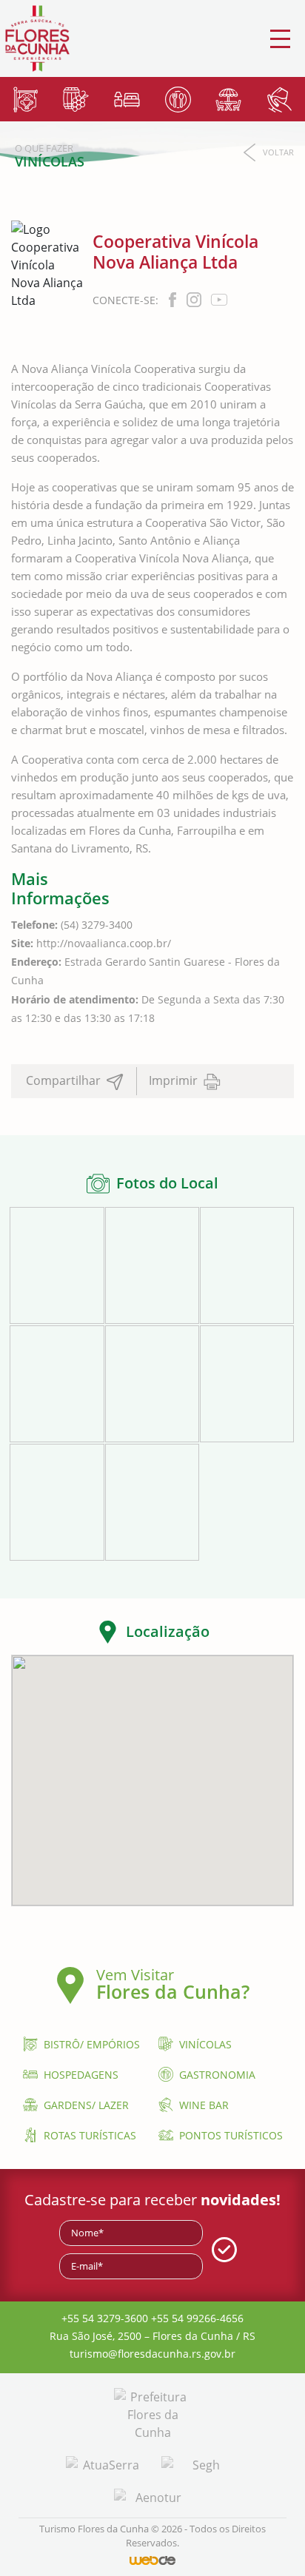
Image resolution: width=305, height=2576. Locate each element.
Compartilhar (65, 1080)
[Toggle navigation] (280, 39)
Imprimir (175, 1080)
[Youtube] (219, 299)
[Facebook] (174, 299)
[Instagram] (195, 299)
